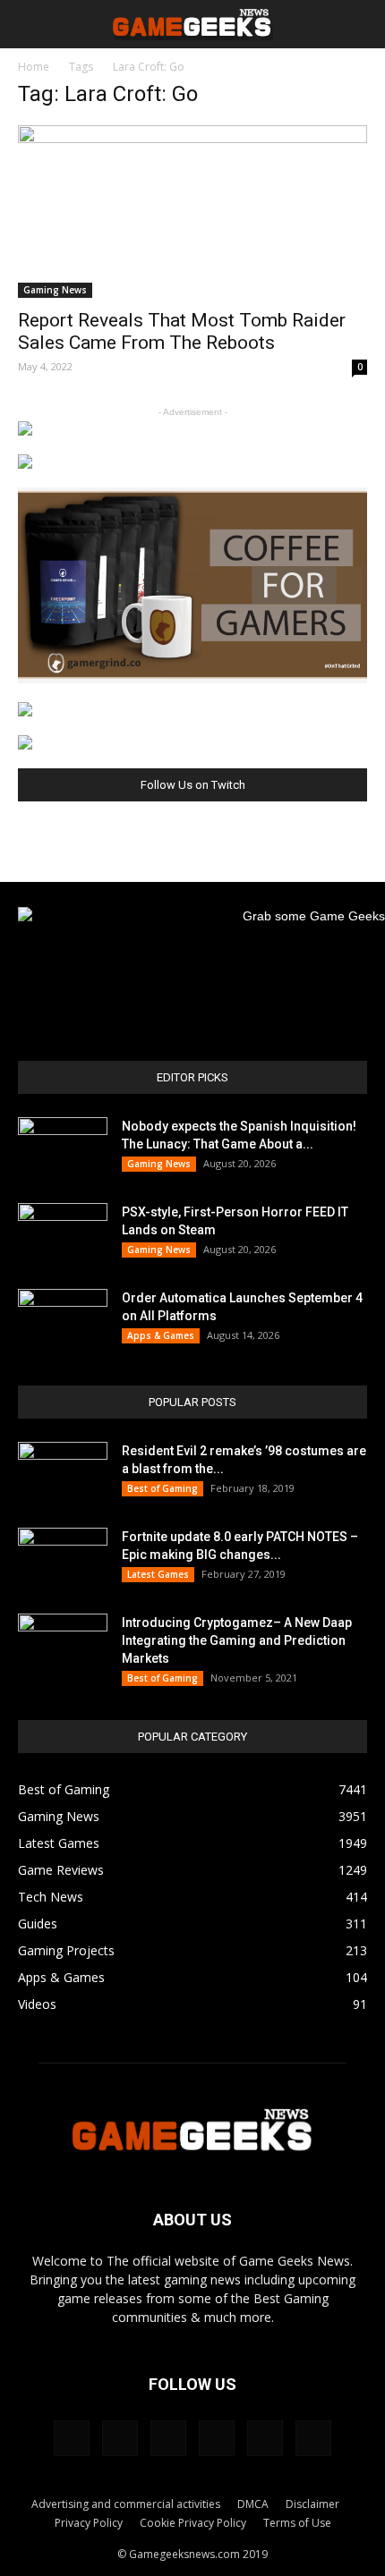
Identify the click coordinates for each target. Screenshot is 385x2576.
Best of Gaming (163, 1488)
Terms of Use (297, 2523)
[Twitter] (217, 2438)
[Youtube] (313, 2438)
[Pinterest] (168, 2438)
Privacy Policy (89, 2523)
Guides (38, 1924)
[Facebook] (72, 2438)
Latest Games (158, 1574)
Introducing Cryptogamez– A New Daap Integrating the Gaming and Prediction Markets (237, 1640)
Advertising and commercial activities (126, 2504)
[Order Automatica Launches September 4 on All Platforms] (63, 1320)
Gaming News (55, 290)
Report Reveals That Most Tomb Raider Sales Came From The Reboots (182, 331)
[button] (360, 24)
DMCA (253, 2504)
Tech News (51, 1897)
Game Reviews (61, 1870)
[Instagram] (120, 2438)
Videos (37, 2004)
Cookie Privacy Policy (193, 2523)
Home (34, 67)
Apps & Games (161, 1335)
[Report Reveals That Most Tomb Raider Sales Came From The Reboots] (192, 212)
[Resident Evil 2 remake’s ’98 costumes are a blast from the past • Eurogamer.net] (63, 1473)
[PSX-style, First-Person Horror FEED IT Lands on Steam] (63, 1234)
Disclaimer (312, 2504)
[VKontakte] (265, 2438)
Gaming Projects (66, 1950)
